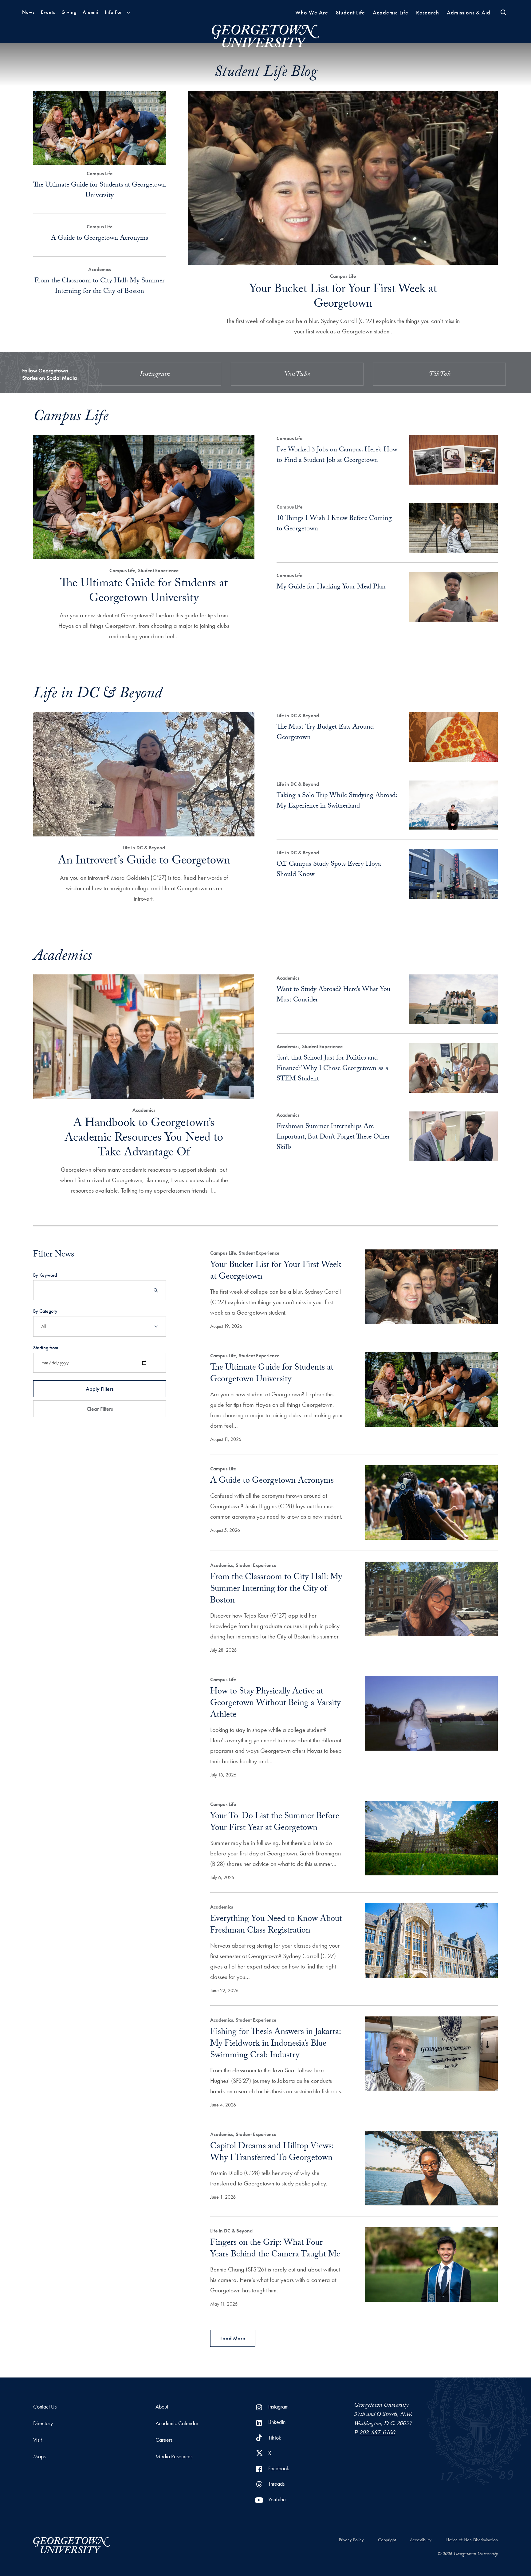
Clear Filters (100, 1409)
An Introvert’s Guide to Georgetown (144, 862)
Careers (164, 2440)
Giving (69, 12)
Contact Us (45, 2407)
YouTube (297, 375)
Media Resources (174, 2456)
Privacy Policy (351, 2540)
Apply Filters (100, 1389)
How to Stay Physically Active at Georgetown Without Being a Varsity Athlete (275, 1704)
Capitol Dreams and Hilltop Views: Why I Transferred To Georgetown (272, 2153)
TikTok (439, 375)
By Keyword (45, 1275)
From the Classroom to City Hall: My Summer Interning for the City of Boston (100, 287)
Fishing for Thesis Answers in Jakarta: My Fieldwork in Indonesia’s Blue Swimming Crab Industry (275, 2044)
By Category (45, 1311)
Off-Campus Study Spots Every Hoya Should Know (329, 870)
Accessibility (421, 2540)
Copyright (387, 2540)
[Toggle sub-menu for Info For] (128, 12)
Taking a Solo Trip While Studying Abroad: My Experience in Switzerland (337, 801)
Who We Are (312, 12)
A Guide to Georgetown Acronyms (100, 239)
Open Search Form (503, 12)
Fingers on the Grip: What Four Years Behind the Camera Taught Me (275, 2249)
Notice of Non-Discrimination (472, 2540)
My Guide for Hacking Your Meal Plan (331, 587)
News (28, 12)
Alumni (91, 12)
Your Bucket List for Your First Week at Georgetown (343, 298)
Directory (43, 2423)
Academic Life (391, 12)
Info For (113, 12)
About (162, 2407)
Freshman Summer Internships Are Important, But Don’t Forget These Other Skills (333, 1137)
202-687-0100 (377, 2433)
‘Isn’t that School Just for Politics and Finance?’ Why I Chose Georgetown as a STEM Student (332, 1069)
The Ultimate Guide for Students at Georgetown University (100, 191)
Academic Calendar (177, 2423)
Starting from (46, 1348)
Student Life (350, 12)
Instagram (155, 375)
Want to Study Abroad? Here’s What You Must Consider (333, 995)
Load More (233, 2338)
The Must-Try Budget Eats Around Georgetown (325, 733)
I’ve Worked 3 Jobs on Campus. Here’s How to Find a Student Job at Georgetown (337, 456)
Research (428, 12)
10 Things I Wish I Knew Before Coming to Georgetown (334, 524)
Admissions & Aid (469, 12)
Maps (39, 2456)
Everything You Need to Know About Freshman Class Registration (276, 1925)
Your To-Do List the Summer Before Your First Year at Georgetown (275, 1823)
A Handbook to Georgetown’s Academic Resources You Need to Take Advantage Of (144, 1139)
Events (48, 12)
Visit (37, 2440)
